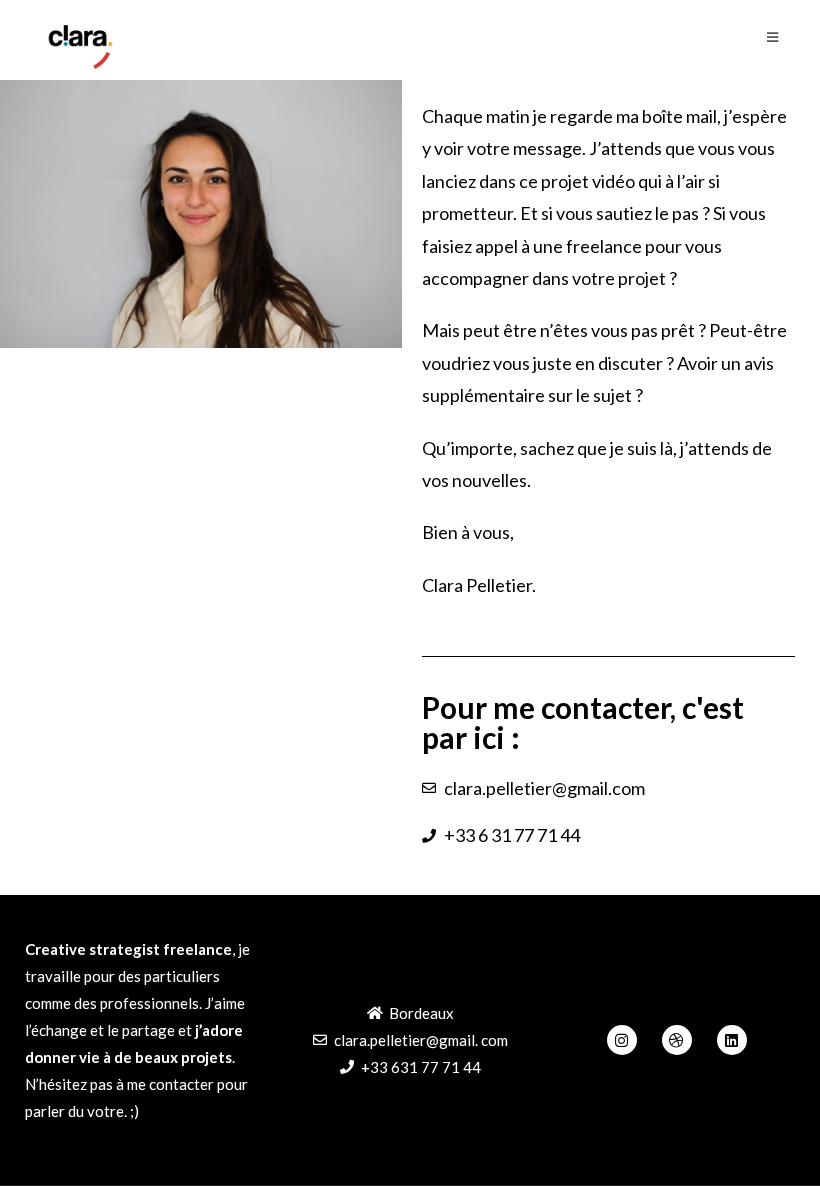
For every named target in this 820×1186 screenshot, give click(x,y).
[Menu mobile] (773, 37)
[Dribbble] (677, 1040)
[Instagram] (622, 1040)
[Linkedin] (732, 1040)
